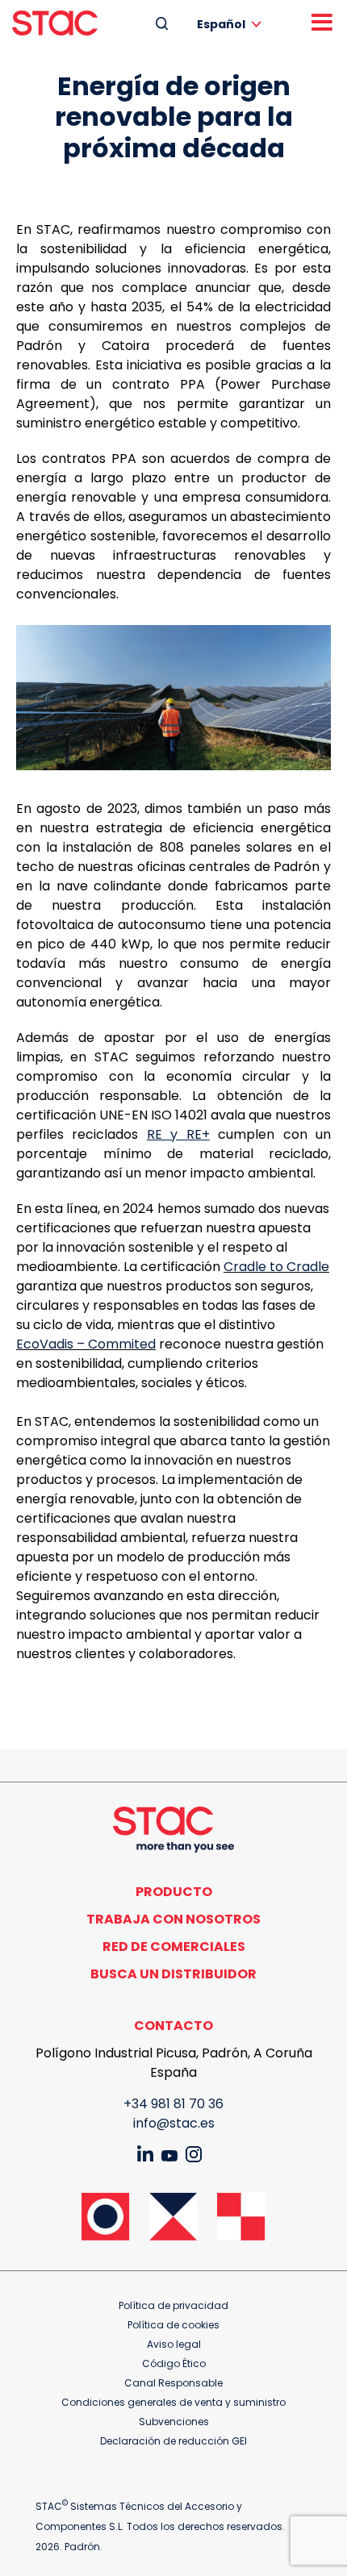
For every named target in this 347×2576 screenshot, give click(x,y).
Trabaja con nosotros (173, 1919)
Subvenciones (174, 2422)
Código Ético (174, 2363)
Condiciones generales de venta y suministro (173, 2402)
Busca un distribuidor (173, 1974)
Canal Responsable (173, 2383)
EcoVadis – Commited (86, 1344)
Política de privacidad (173, 2305)
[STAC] (55, 23)
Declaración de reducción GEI (173, 2441)
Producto (174, 1892)
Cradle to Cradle (276, 1267)
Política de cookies (173, 2325)
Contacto (173, 2026)
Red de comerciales (174, 1947)
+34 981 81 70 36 (173, 2104)
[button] (232, 24)
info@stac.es (174, 2123)
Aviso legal (174, 2344)
